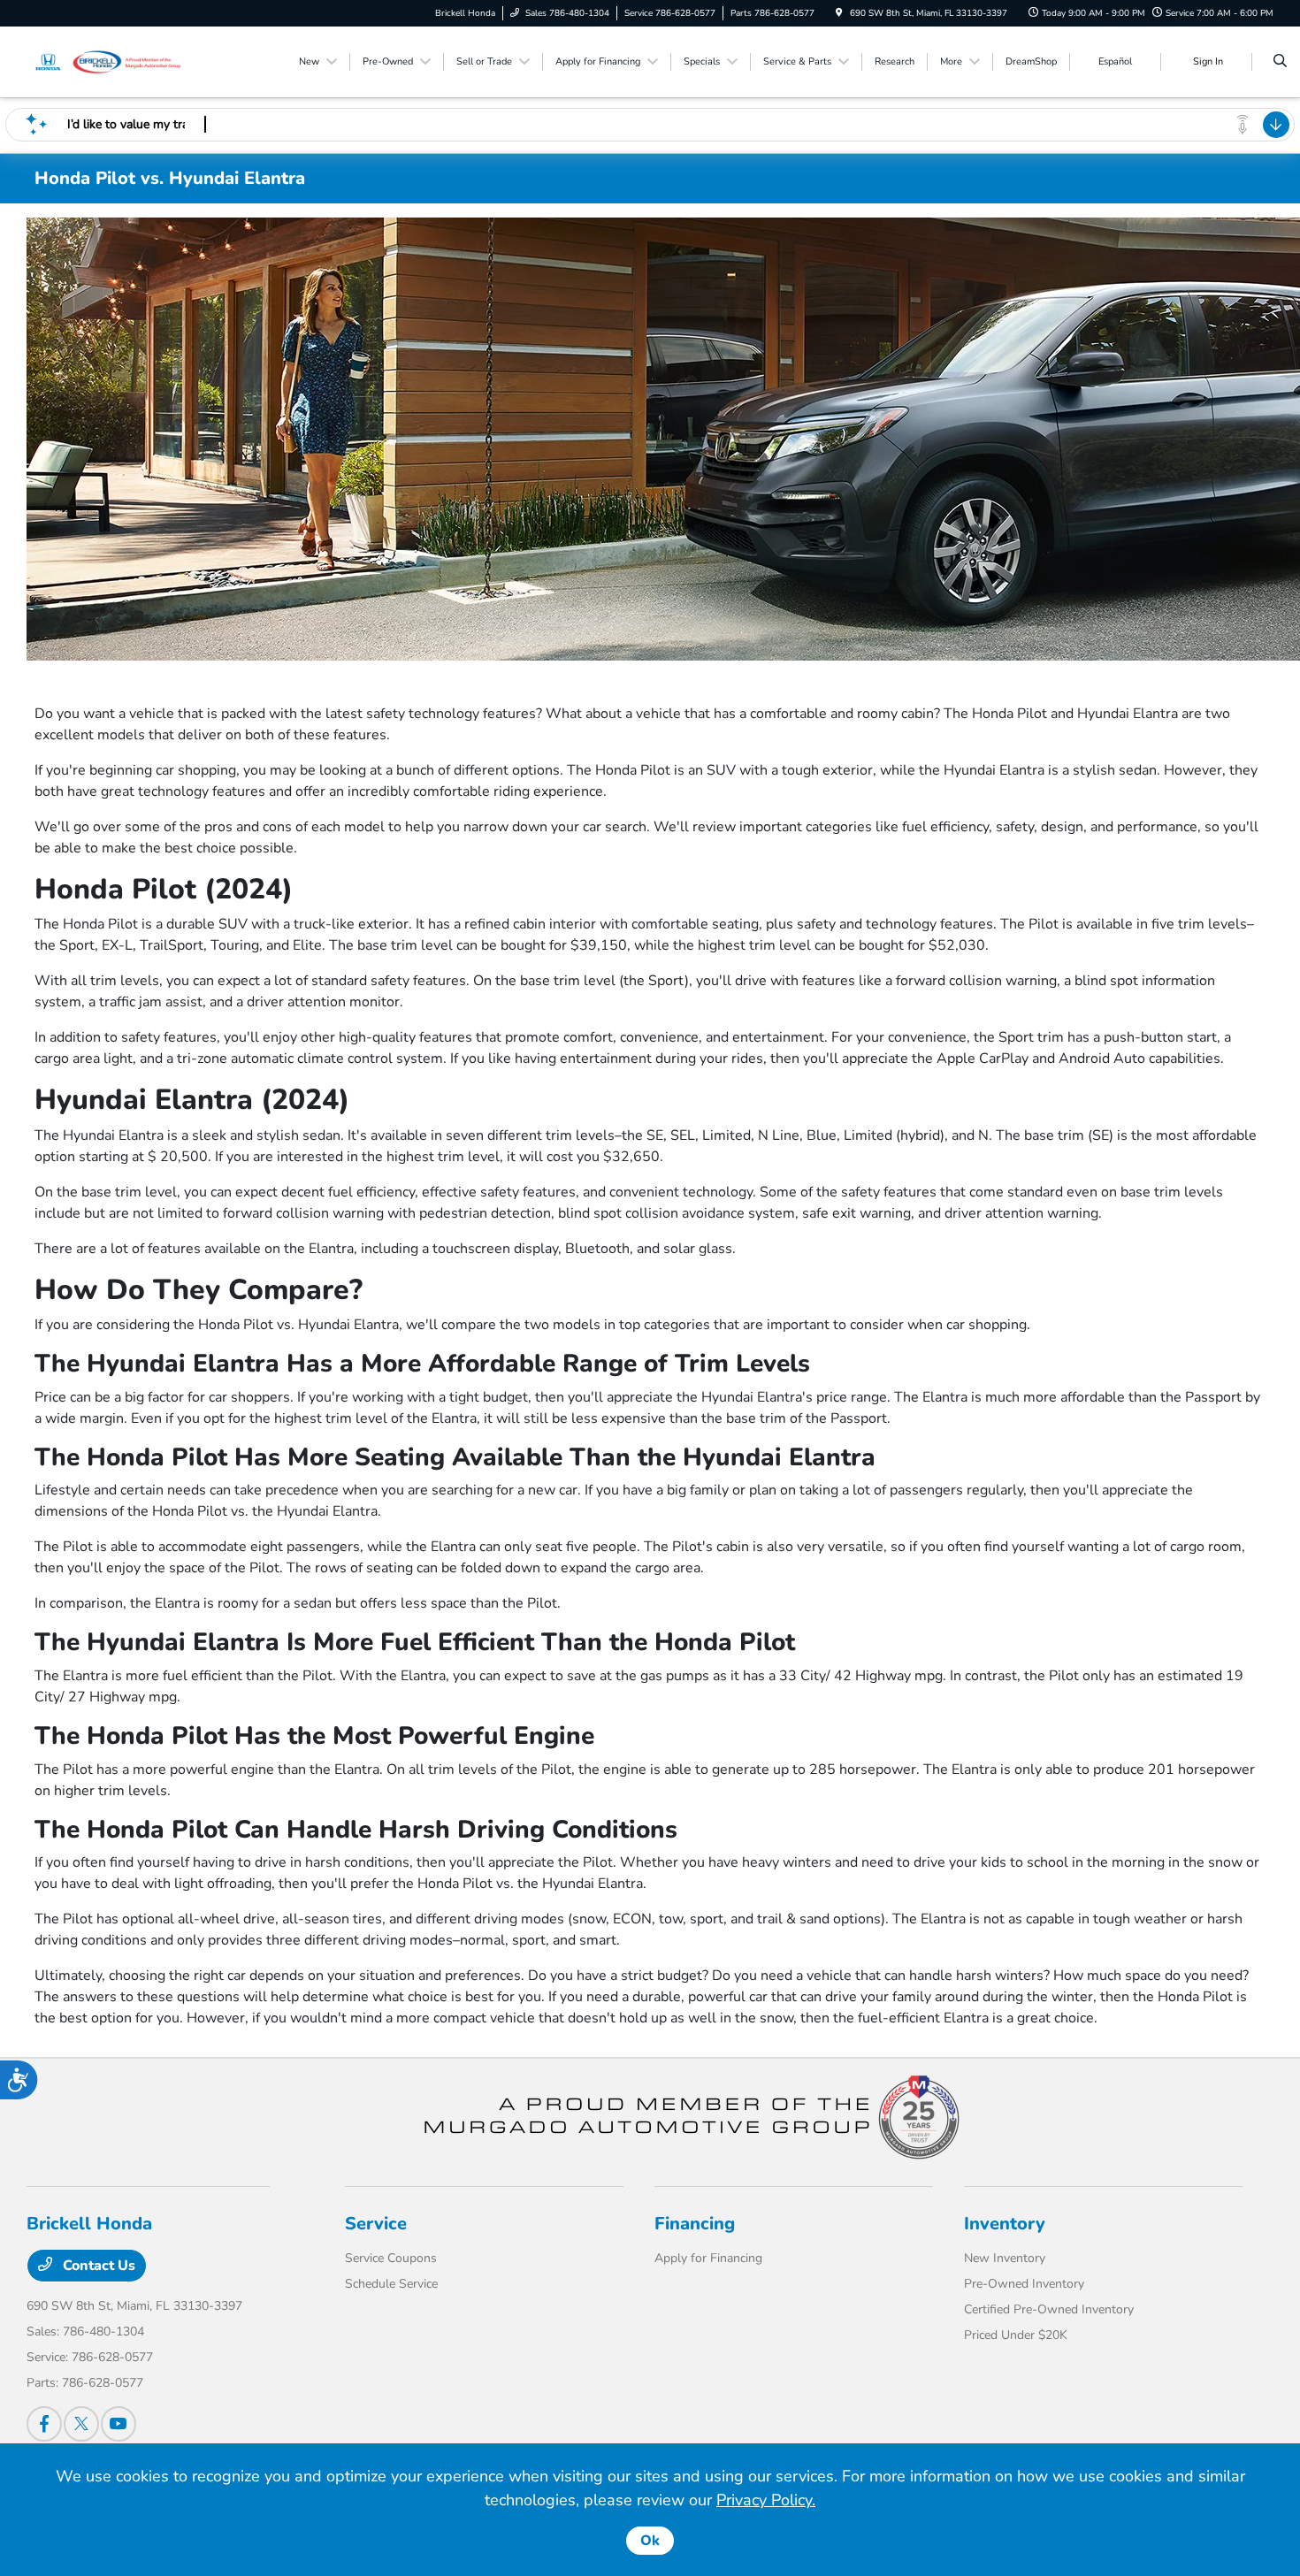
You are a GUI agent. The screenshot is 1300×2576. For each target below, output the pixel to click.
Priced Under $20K (1016, 2335)
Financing (695, 2224)
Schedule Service (391, 2284)
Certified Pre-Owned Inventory (1049, 2309)
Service (376, 2224)
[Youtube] (119, 2424)
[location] (839, 13)
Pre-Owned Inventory (1024, 2284)
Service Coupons (391, 2258)
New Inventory (1005, 2258)
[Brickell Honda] (107, 61)
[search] (1280, 62)
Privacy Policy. (766, 2500)
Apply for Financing (708, 2258)
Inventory (1005, 2224)
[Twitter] (81, 2424)
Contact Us (97, 2266)
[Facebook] (44, 2424)
